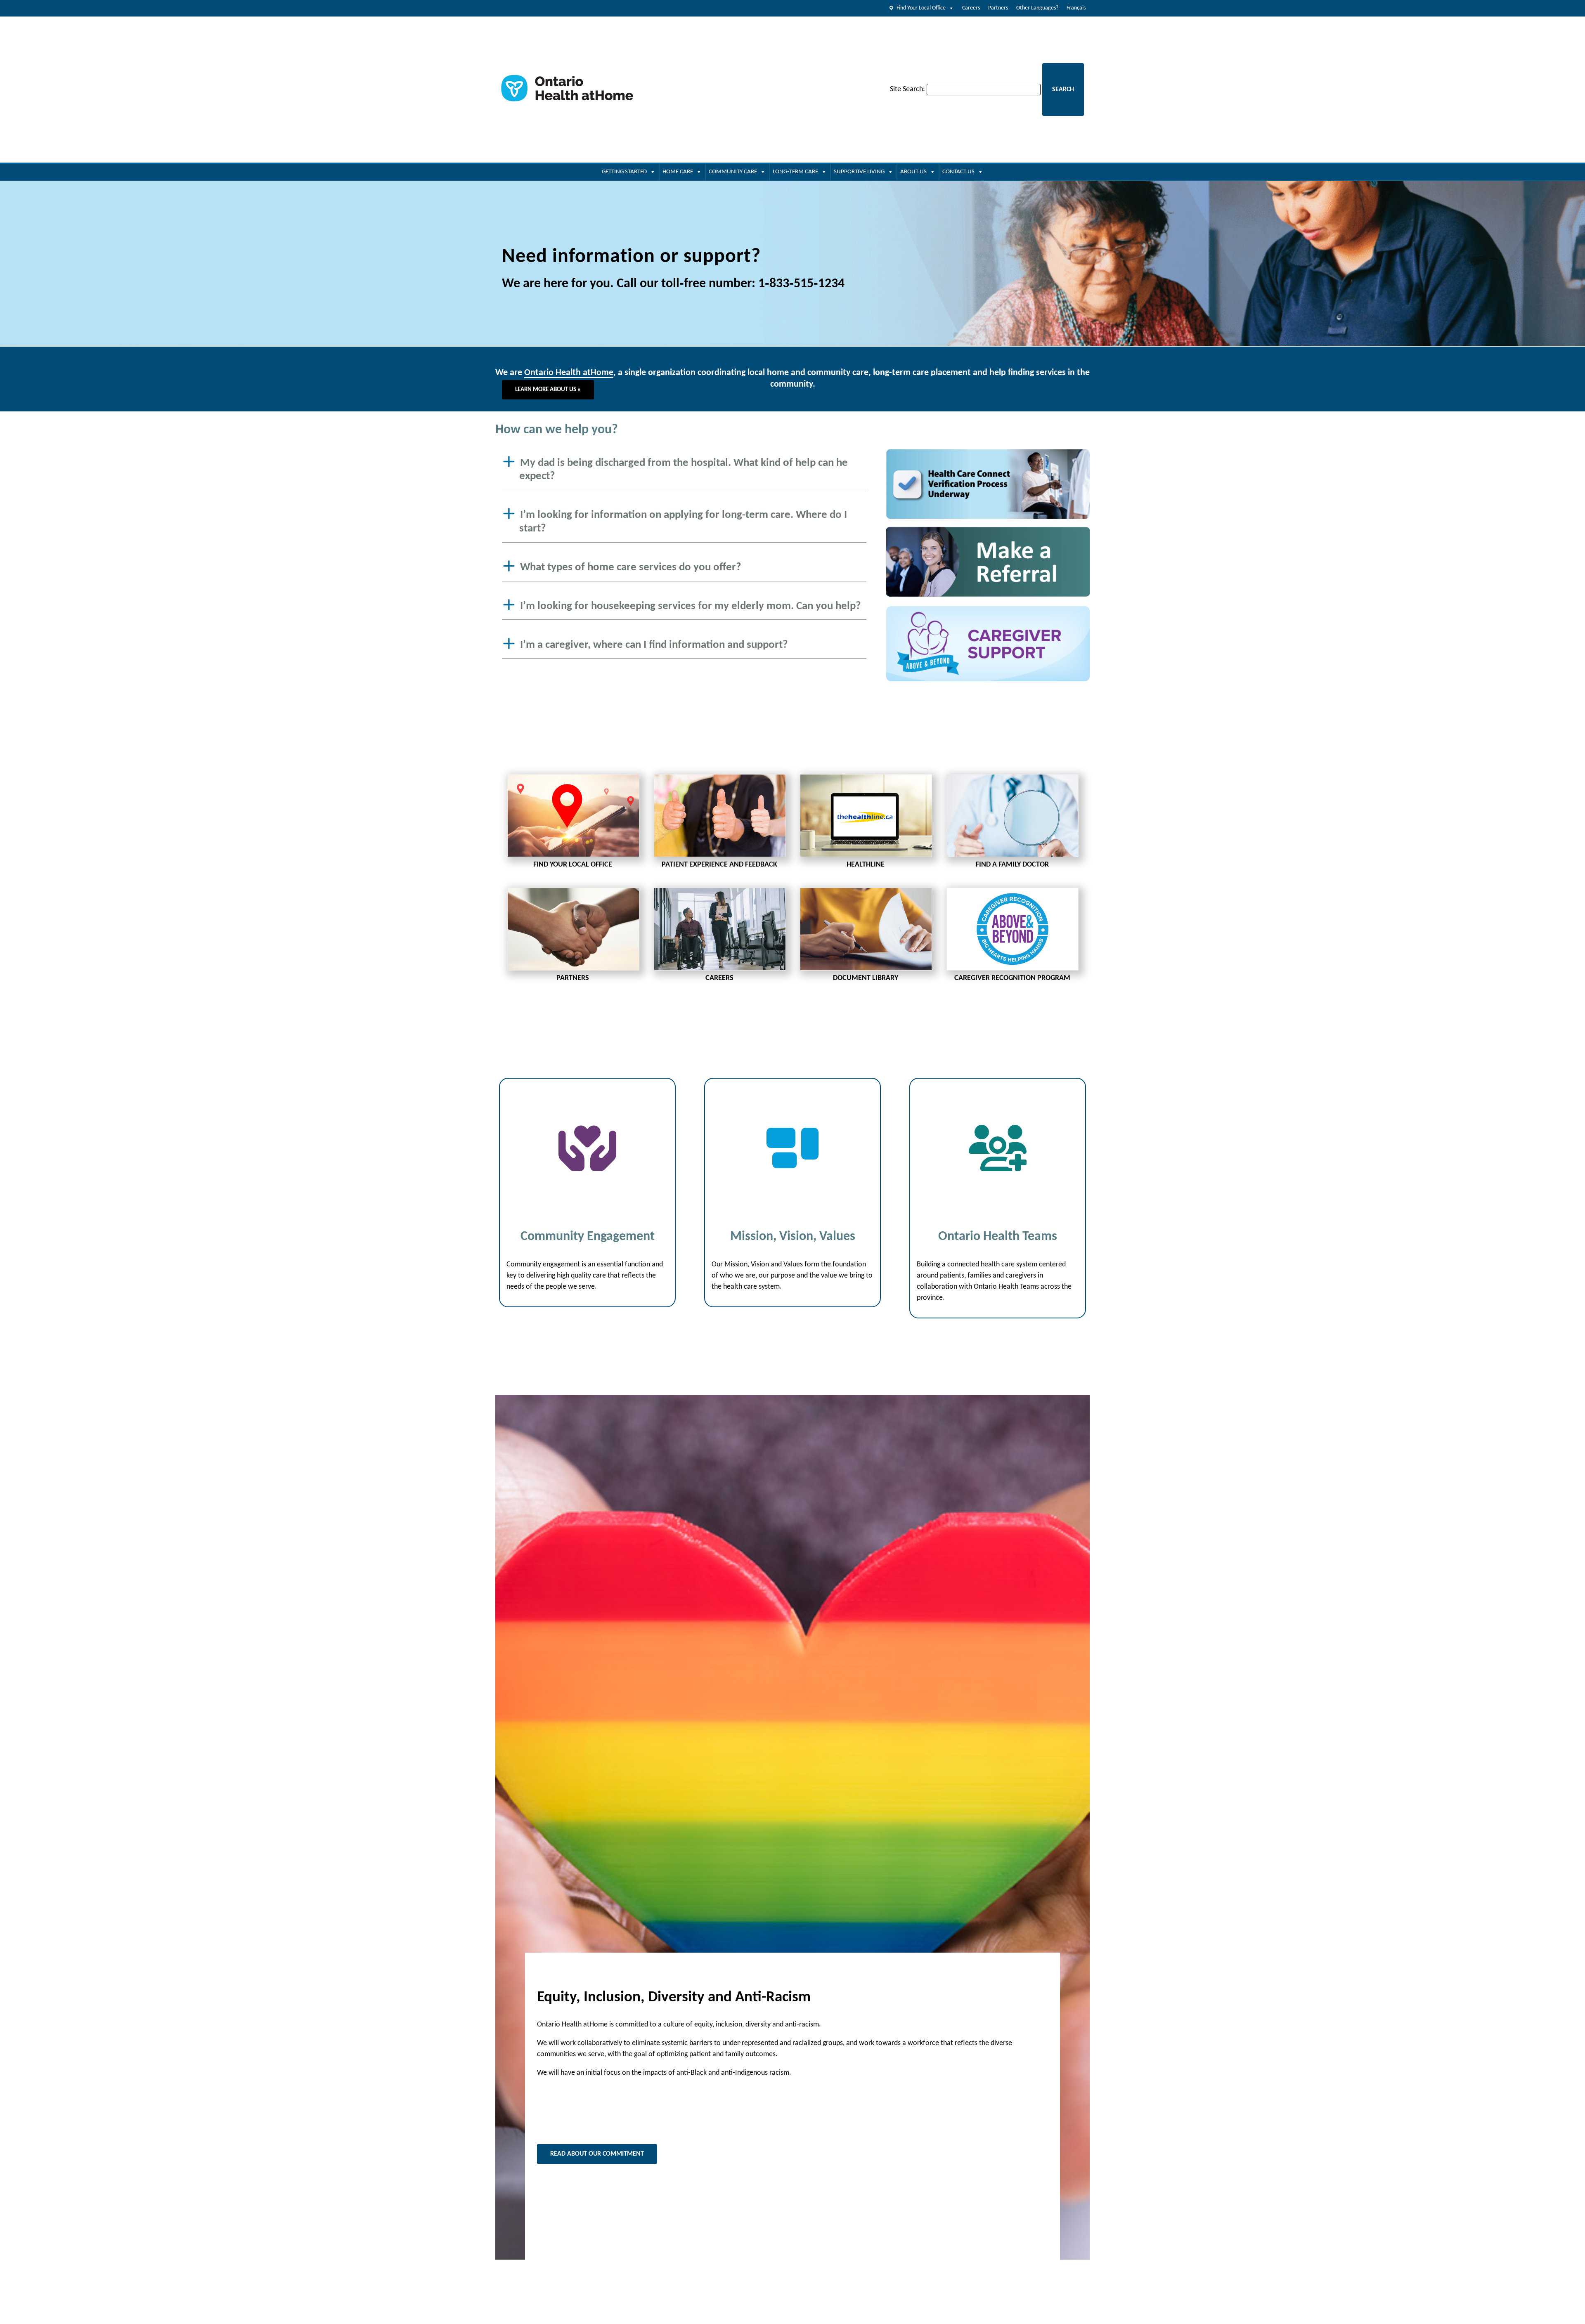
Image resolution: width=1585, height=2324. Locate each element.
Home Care (678, 172)
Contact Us (958, 172)
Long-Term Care (795, 172)
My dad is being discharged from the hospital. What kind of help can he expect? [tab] (684, 470)
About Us (913, 172)
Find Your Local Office (921, 8)
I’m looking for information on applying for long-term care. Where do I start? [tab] (683, 522)
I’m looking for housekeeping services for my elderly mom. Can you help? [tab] (691, 606)
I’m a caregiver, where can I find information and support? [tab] (654, 645)
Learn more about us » (548, 390)
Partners (998, 8)
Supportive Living (859, 172)
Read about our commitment (597, 2154)
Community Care (733, 172)
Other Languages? (1037, 8)
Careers (971, 8)
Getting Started (624, 172)
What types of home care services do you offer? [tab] (631, 568)
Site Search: (907, 89)
